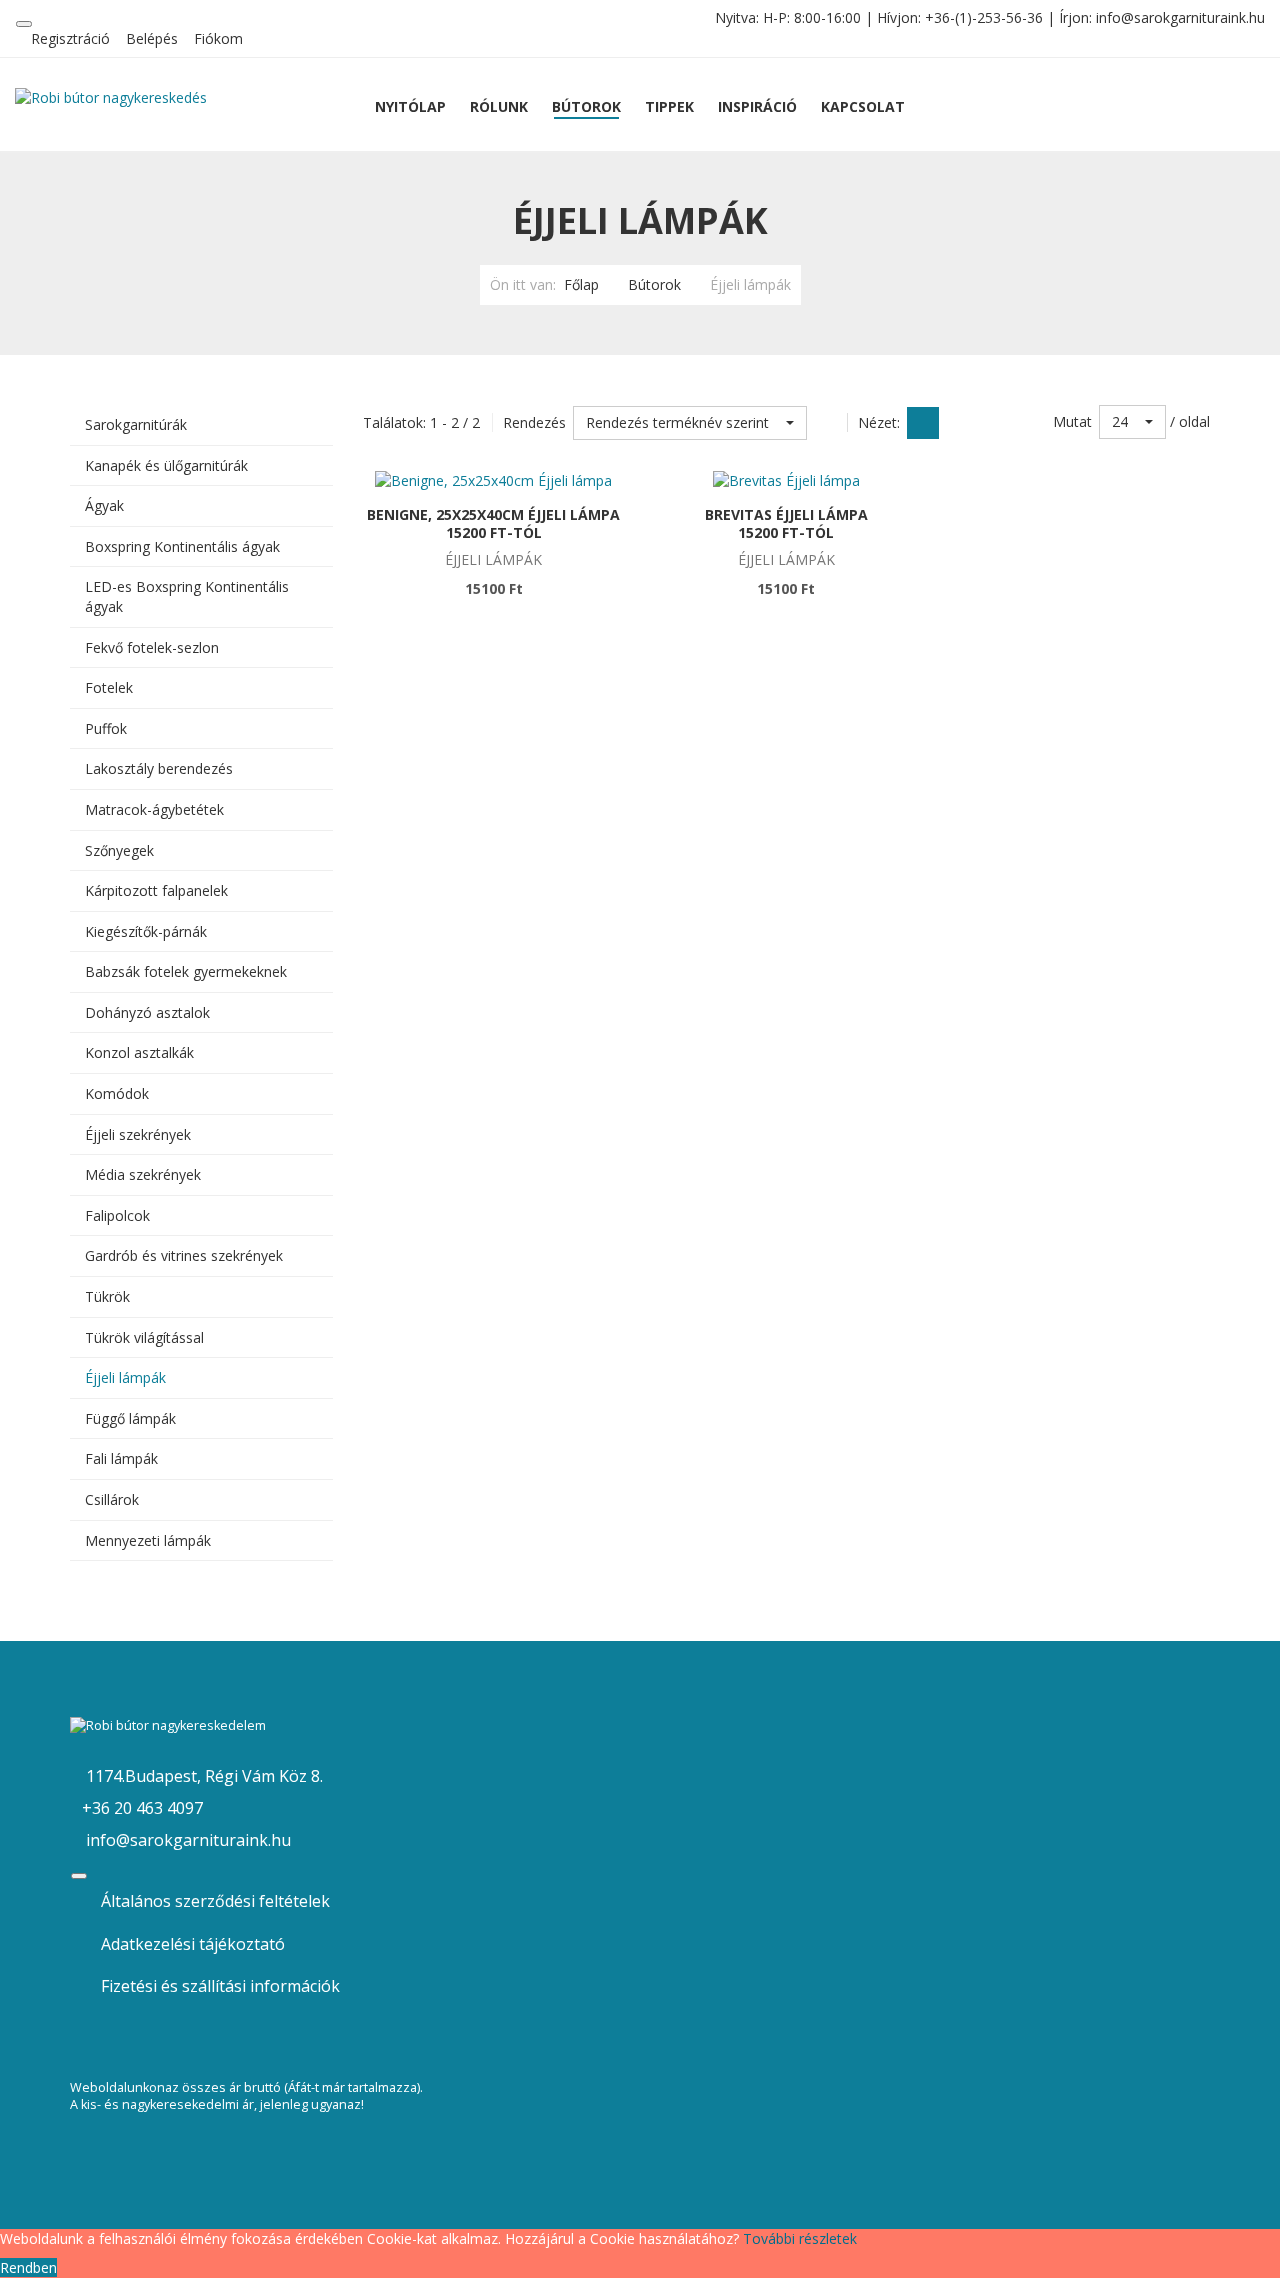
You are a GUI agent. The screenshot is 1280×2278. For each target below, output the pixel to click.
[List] (959, 423)
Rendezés (534, 422)
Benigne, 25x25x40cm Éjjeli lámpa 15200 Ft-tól (493, 523)
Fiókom (218, 38)
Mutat (1072, 421)
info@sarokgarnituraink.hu (1180, 17)
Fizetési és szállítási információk (220, 1986)
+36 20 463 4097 (142, 1808)
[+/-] (827, 423)
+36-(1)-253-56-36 (984, 17)
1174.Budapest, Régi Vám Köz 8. (202, 1776)
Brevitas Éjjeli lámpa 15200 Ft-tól (786, 523)
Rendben (28, 2267)
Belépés (152, 38)
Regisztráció (70, 38)
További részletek (800, 2238)
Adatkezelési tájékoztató (193, 1944)
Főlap (581, 284)
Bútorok (654, 284)
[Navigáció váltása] (24, 24)
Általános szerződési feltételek (215, 1901)
